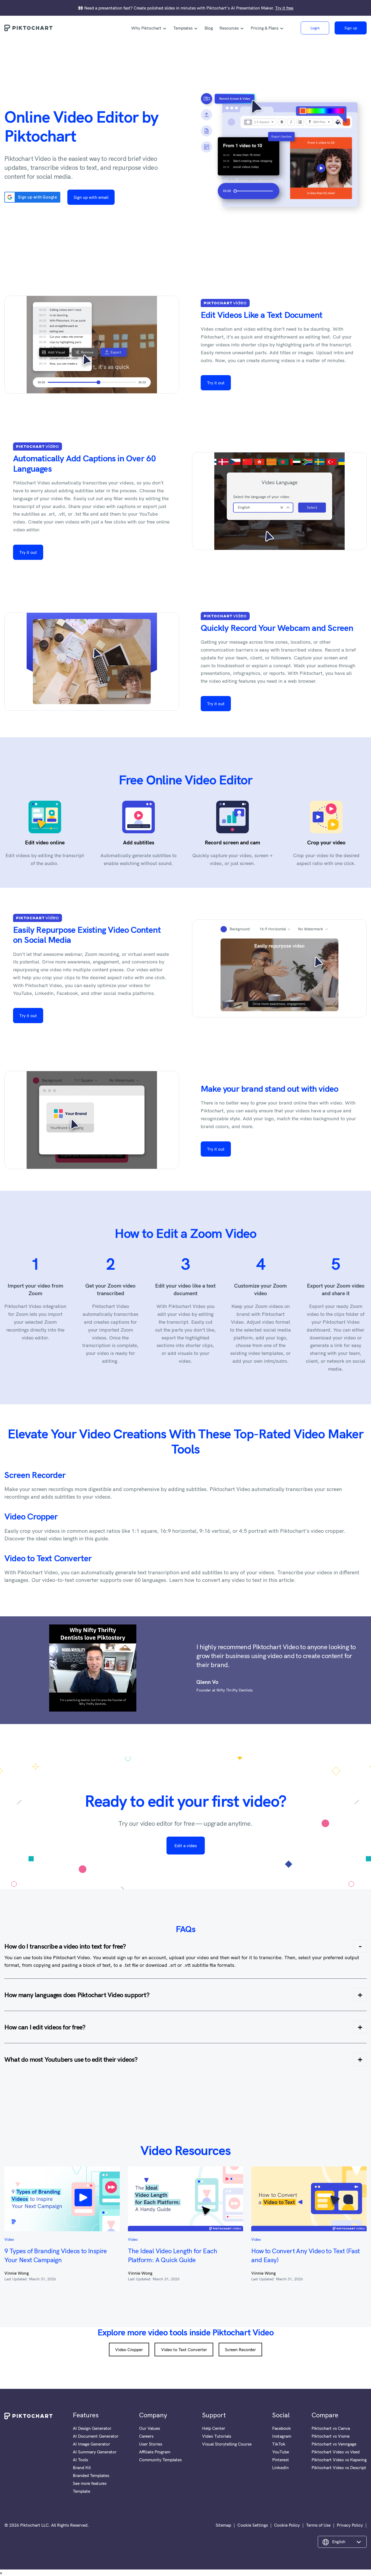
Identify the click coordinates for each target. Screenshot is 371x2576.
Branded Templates (91, 2475)
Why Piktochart (146, 28)
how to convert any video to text (223, 1580)
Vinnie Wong (17, 2273)
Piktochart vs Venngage (334, 2444)
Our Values (150, 2428)
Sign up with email (91, 197)
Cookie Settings (253, 2525)
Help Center (214, 2428)
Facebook (282, 2428)
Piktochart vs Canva (331, 2428)
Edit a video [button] (186, 1846)
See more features (90, 2483)
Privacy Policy (350, 2525)
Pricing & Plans (265, 28)
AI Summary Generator (95, 2452)
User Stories (151, 2444)
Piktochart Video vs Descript (339, 2468)
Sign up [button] (351, 28)
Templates (183, 28)
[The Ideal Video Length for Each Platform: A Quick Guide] (186, 2199)
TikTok (279, 2444)
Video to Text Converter (48, 1558)
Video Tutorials (217, 2436)
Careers (146, 2436)
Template (81, 2491)
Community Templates (160, 2460)
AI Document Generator (96, 2436)
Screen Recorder (35, 1475)
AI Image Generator (91, 2444)
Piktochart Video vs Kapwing (339, 2460)
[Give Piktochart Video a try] (279, 156)
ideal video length (57, 1538)
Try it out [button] (216, 383)
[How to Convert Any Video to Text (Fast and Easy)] (309, 2199)
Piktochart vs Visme (331, 2436)
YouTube (281, 2452)
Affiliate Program (155, 2452)
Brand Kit (82, 2468)
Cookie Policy (287, 2525)
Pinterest (281, 2460)
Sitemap (223, 2525)
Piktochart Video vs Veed (336, 2452)
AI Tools (80, 2460)
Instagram (282, 2436)
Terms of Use (318, 2525)
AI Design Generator (92, 2428)
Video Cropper (31, 1516)
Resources (229, 28)
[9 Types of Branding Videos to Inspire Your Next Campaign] (62, 2199)
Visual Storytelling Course (227, 2444)
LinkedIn (280, 2468)
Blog (209, 28)
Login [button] (315, 28)
